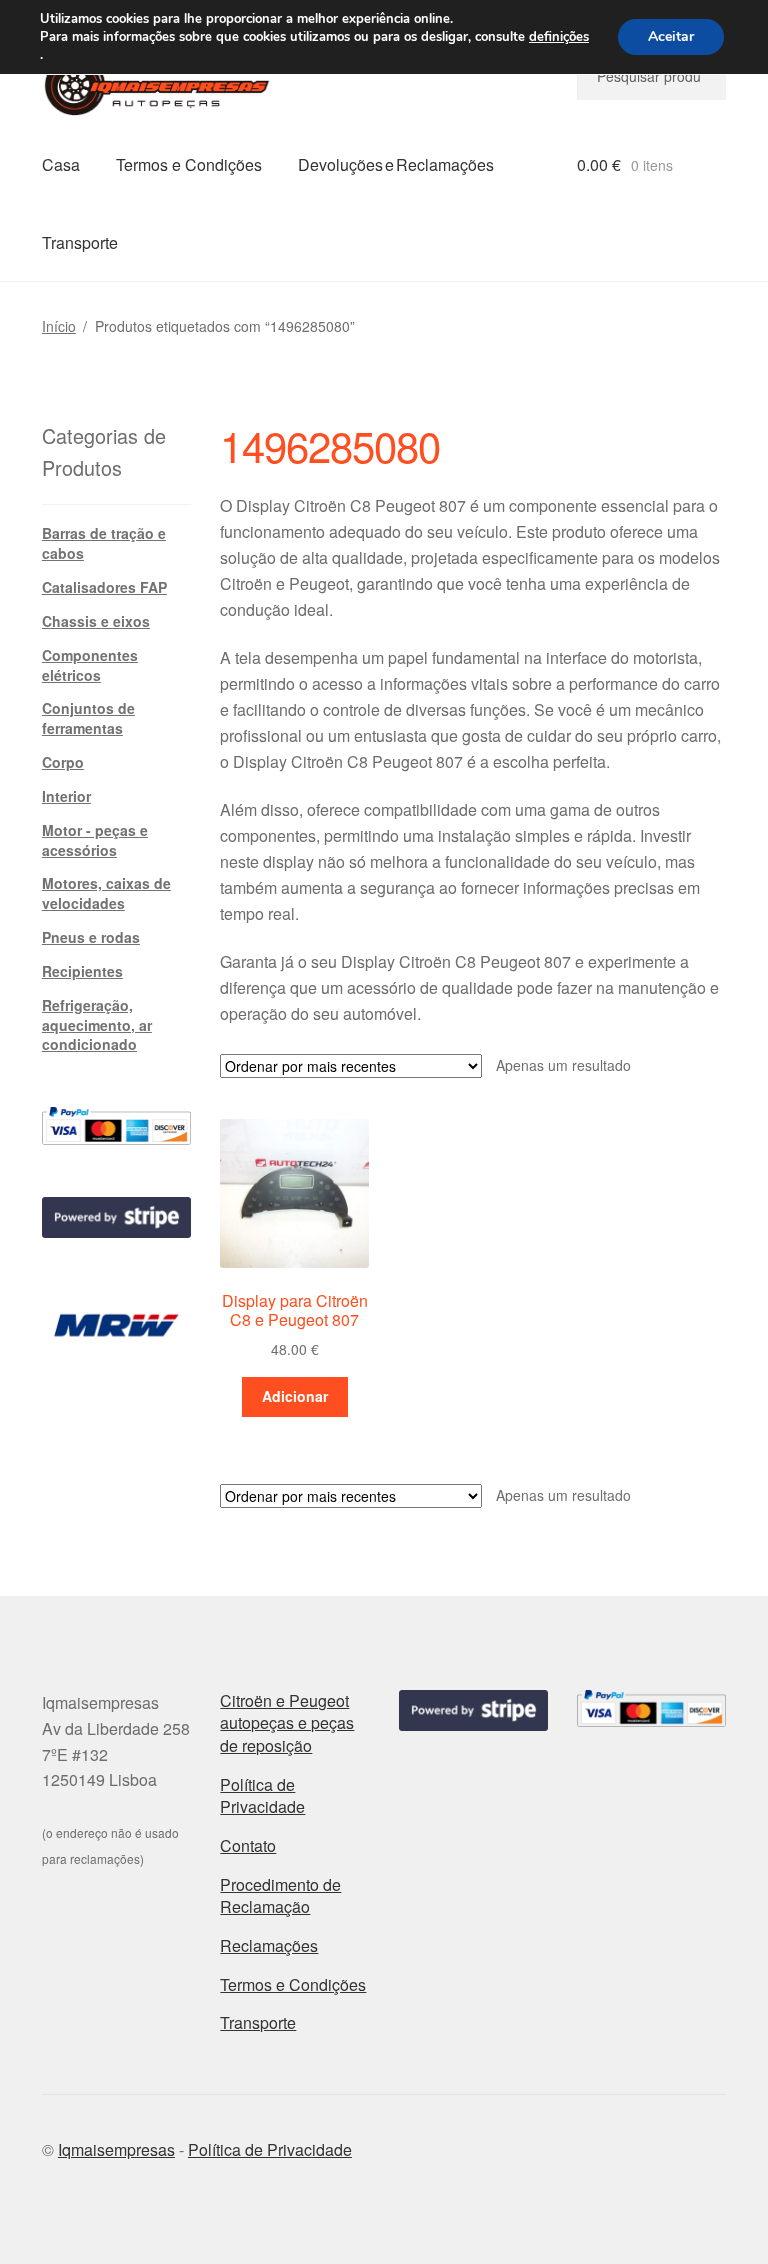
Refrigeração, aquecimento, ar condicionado (97, 1025)
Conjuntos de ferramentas (88, 718)
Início (59, 326)
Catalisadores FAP (104, 587)
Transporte (80, 242)
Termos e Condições (189, 164)
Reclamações (269, 1945)
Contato (248, 1845)
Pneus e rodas (91, 937)
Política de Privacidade (262, 1796)
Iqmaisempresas (116, 2149)
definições (559, 37)
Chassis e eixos (96, 621)
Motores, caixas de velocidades (106, 893)
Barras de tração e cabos (104, 543)
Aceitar (671, 36)
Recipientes (82, 971)
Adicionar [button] (295, 1396)
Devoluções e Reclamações (396, 164)
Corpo (63, 762)
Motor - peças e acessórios (95, 840)
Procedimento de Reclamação (280, 1896)
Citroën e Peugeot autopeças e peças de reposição (287, 1723)
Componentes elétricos (90, 665)
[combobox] (651, 76)
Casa (61, 164)
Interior (66, 796)
